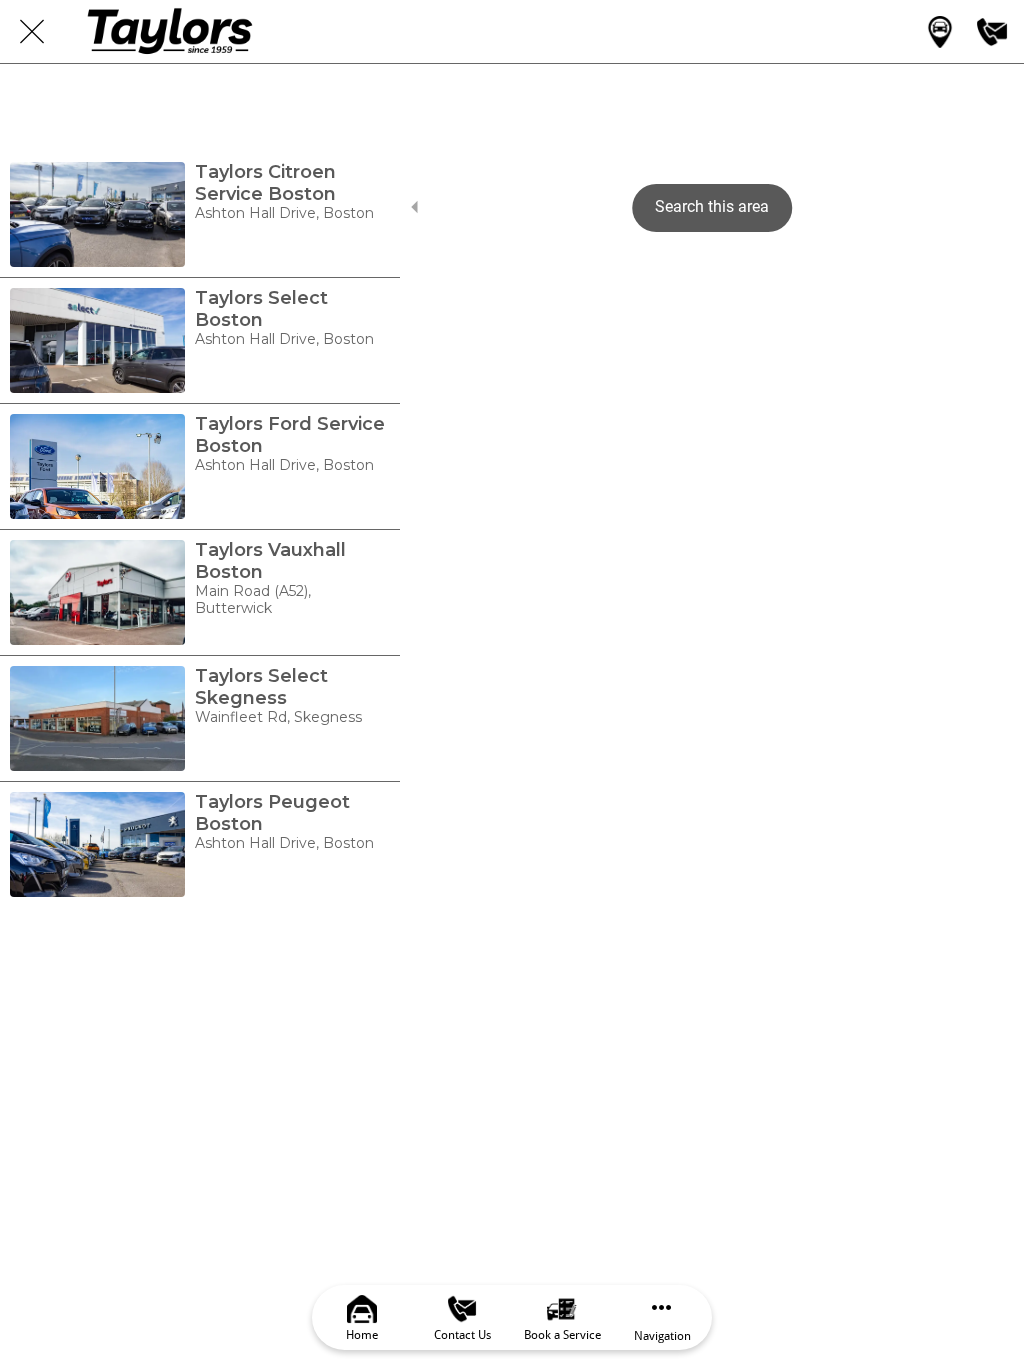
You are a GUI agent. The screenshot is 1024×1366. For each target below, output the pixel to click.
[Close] (32, 32)
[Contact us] (992, 32)
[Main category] (940, 32)
